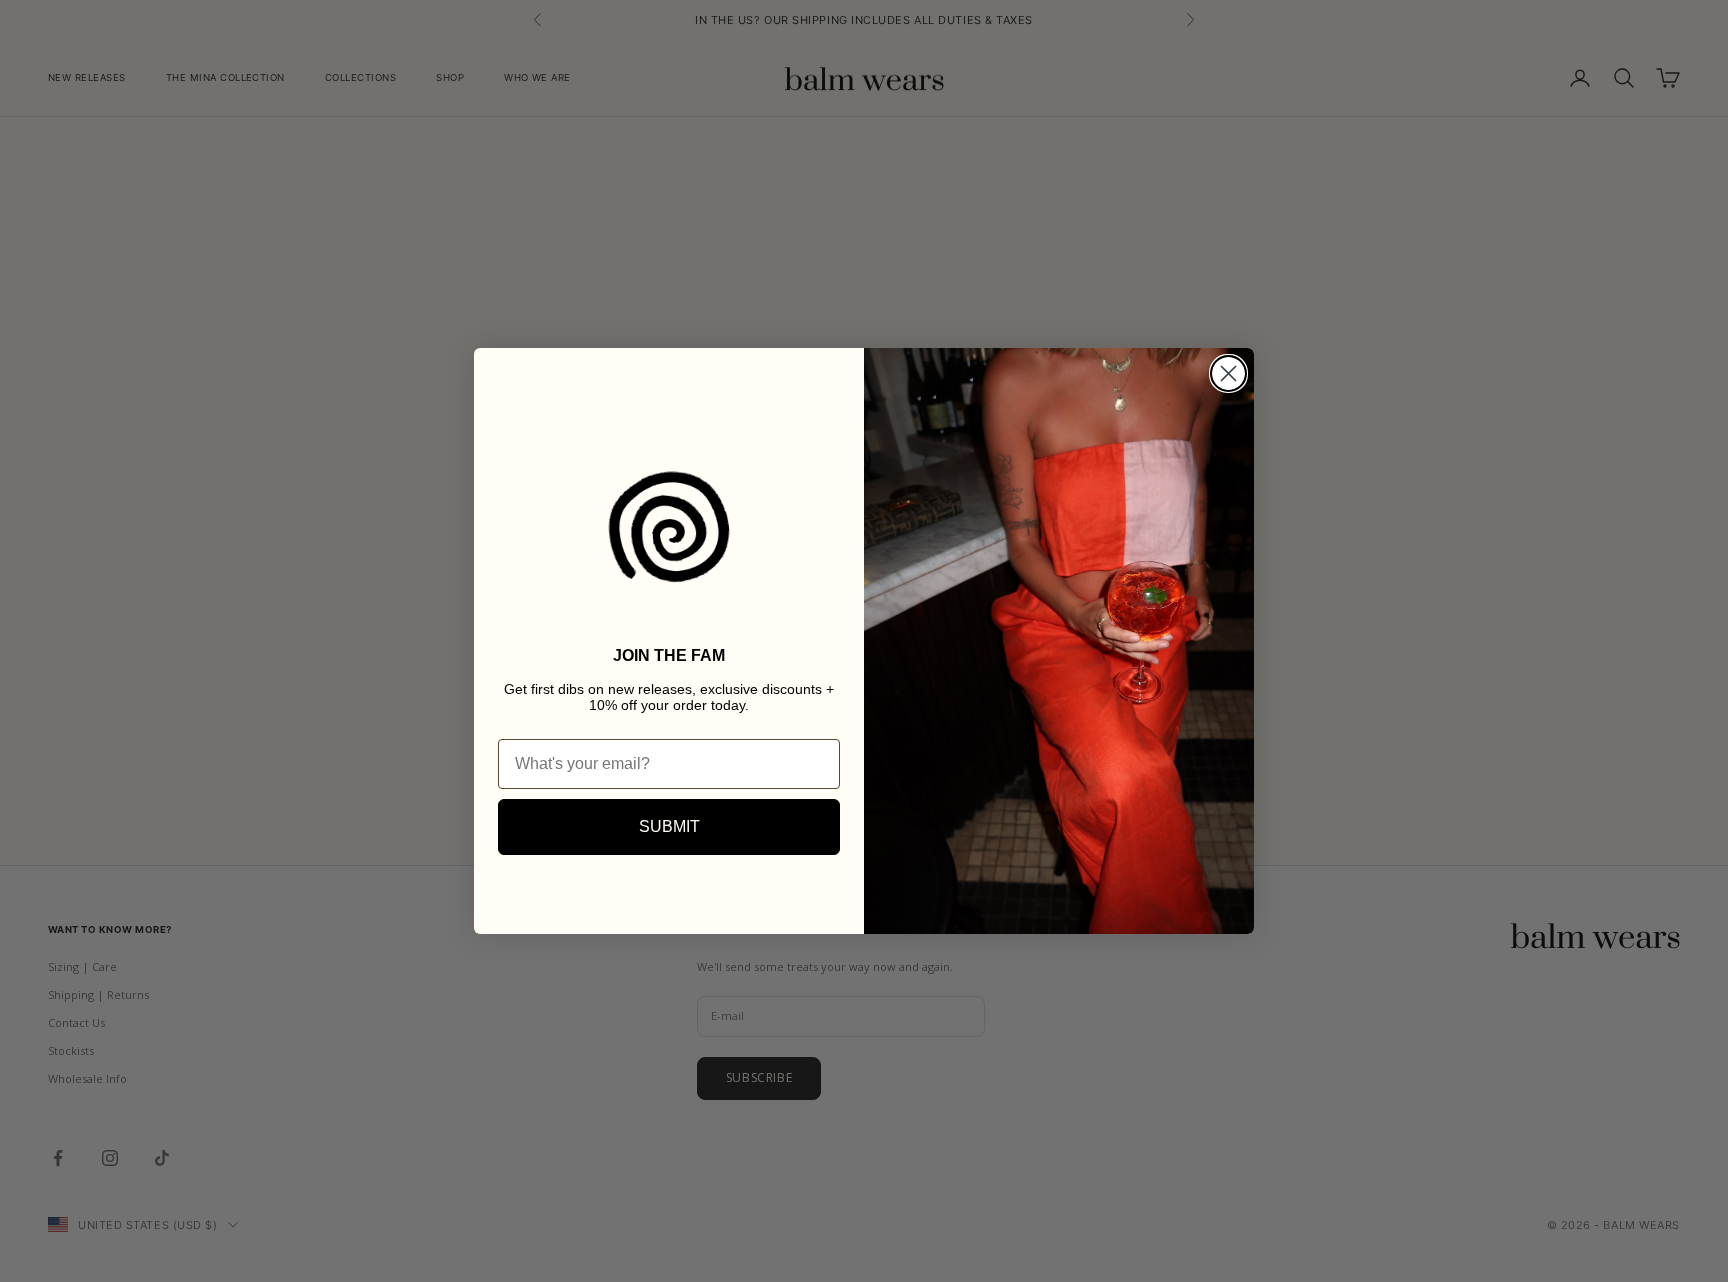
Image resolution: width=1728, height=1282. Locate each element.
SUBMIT (669, 826)
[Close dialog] (1228, 373)
